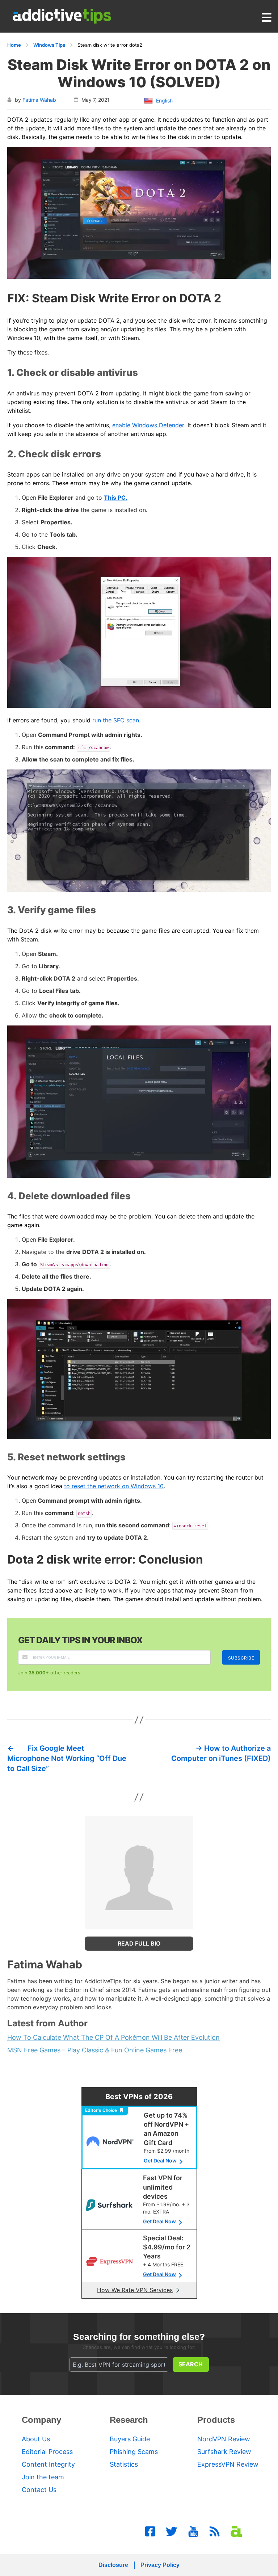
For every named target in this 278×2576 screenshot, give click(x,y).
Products (216, 2420)
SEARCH (191, 2364)
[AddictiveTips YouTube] (193, 2531)
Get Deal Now (160, 2160)
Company (41, 2420)
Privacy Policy (160, 2565)
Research (129, 2420)
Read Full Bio (139, 1943)
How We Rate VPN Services (135, 2290)
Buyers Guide (130, 2439)
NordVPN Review (224, 2439)
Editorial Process (47, 2452)
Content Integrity (48, 2464)
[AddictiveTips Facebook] (150, 2531)
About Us (36, 2439)
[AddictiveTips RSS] (215, 2531)
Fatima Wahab (39, 100)
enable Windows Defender (148, 425)
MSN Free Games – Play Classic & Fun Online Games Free (95, 2050)
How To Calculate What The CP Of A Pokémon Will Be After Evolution (113, 2037)
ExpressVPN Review (228, 2464)
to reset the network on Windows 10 (114, 1486)
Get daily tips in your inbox (80, 1640)
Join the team (43, 2477)
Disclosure (113, 2565)
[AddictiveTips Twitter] (172, 2531)
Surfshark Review (224, 2452)
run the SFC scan (116, 720)
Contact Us (39, 2490)
